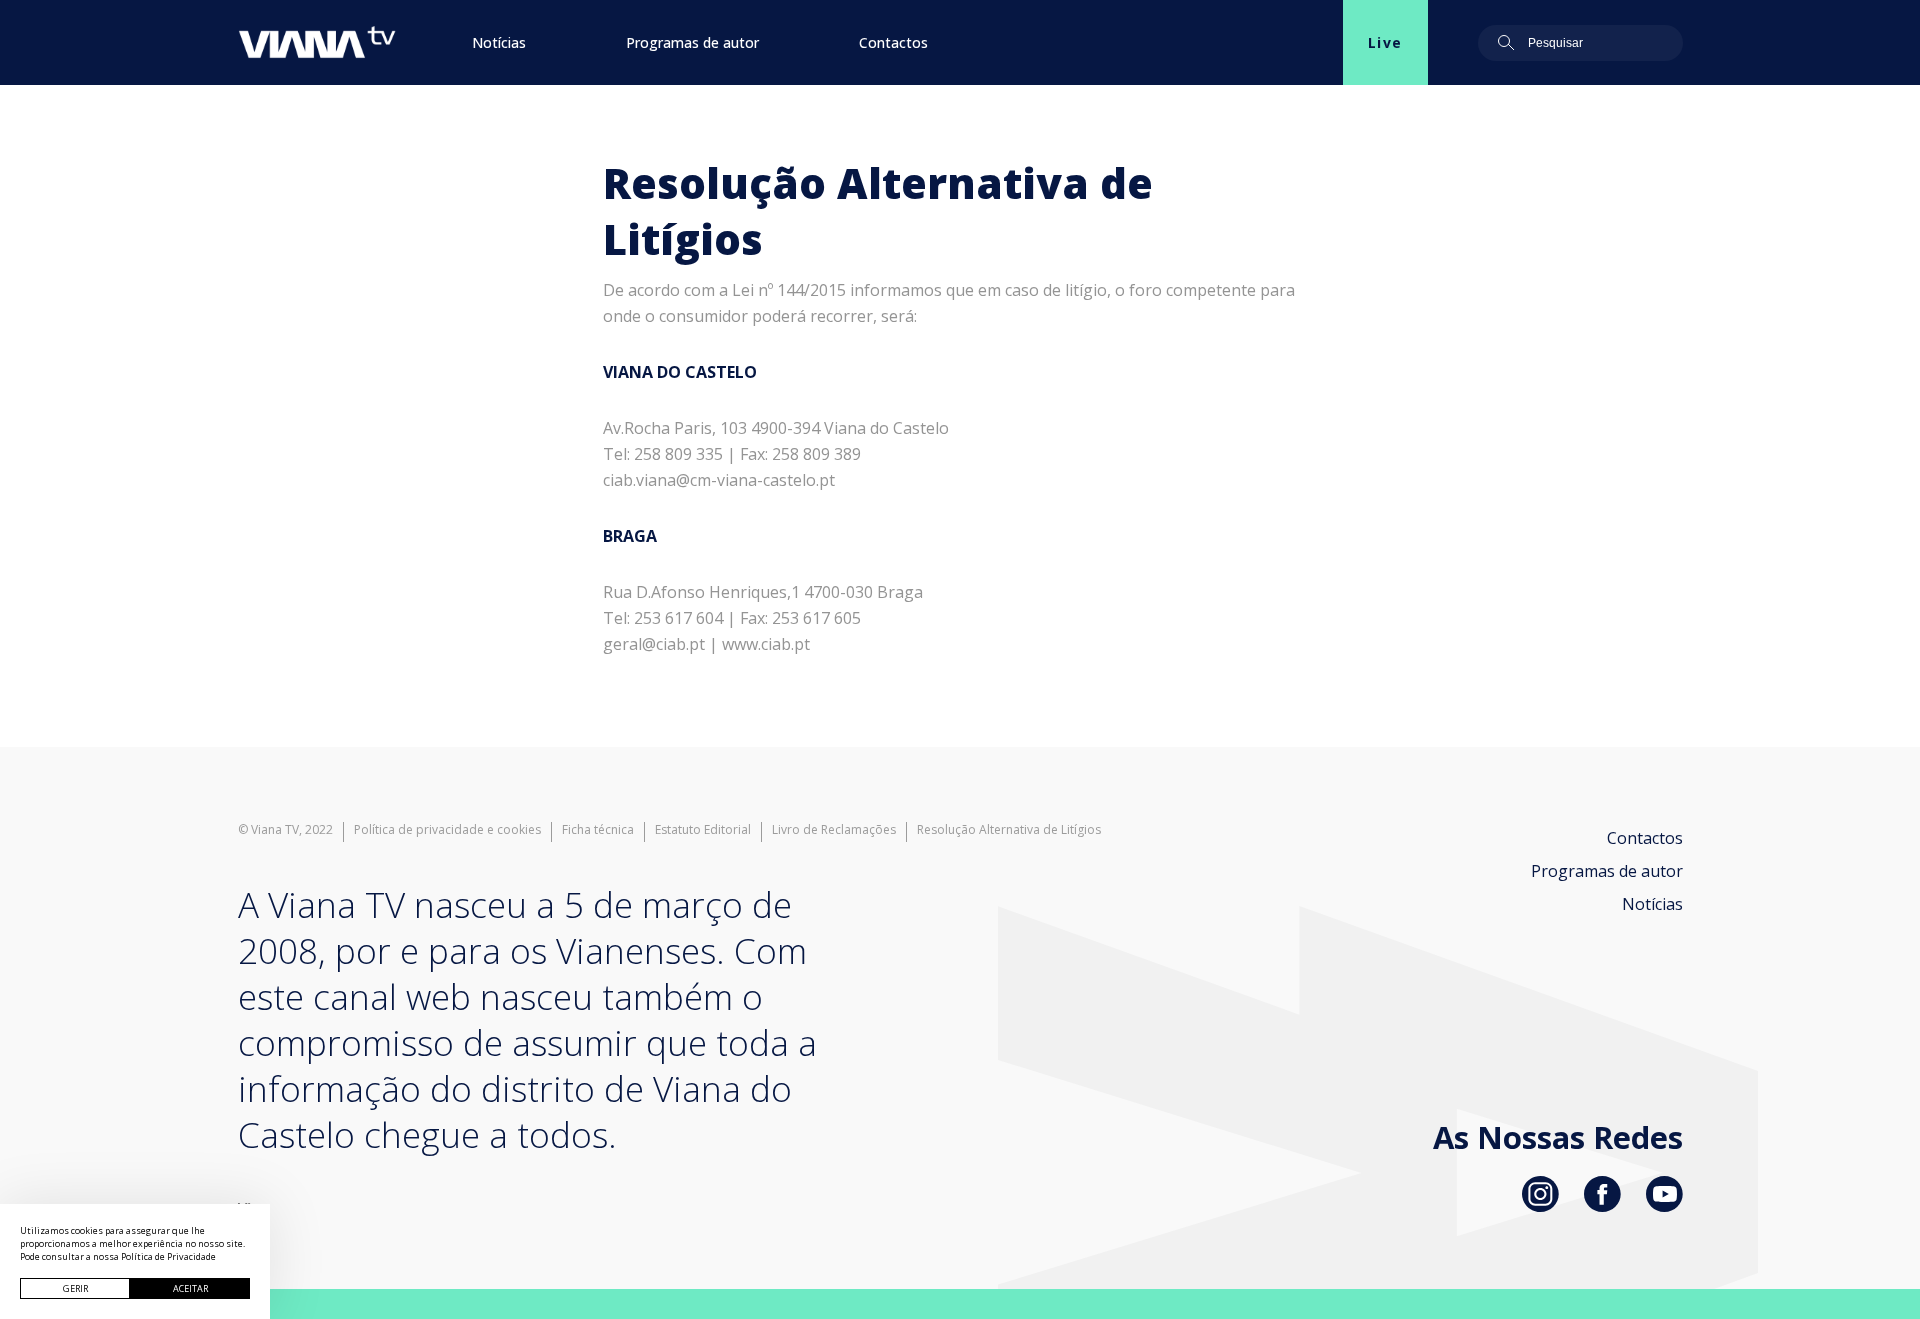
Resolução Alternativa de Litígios (1009, 830)
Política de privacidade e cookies (447, 830)
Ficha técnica (598, 830)
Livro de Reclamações (834, 830)
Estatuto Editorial (703, 830)
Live (1385, 42)
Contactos (893, 42)
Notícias (499, 42)
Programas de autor (692, 42)
